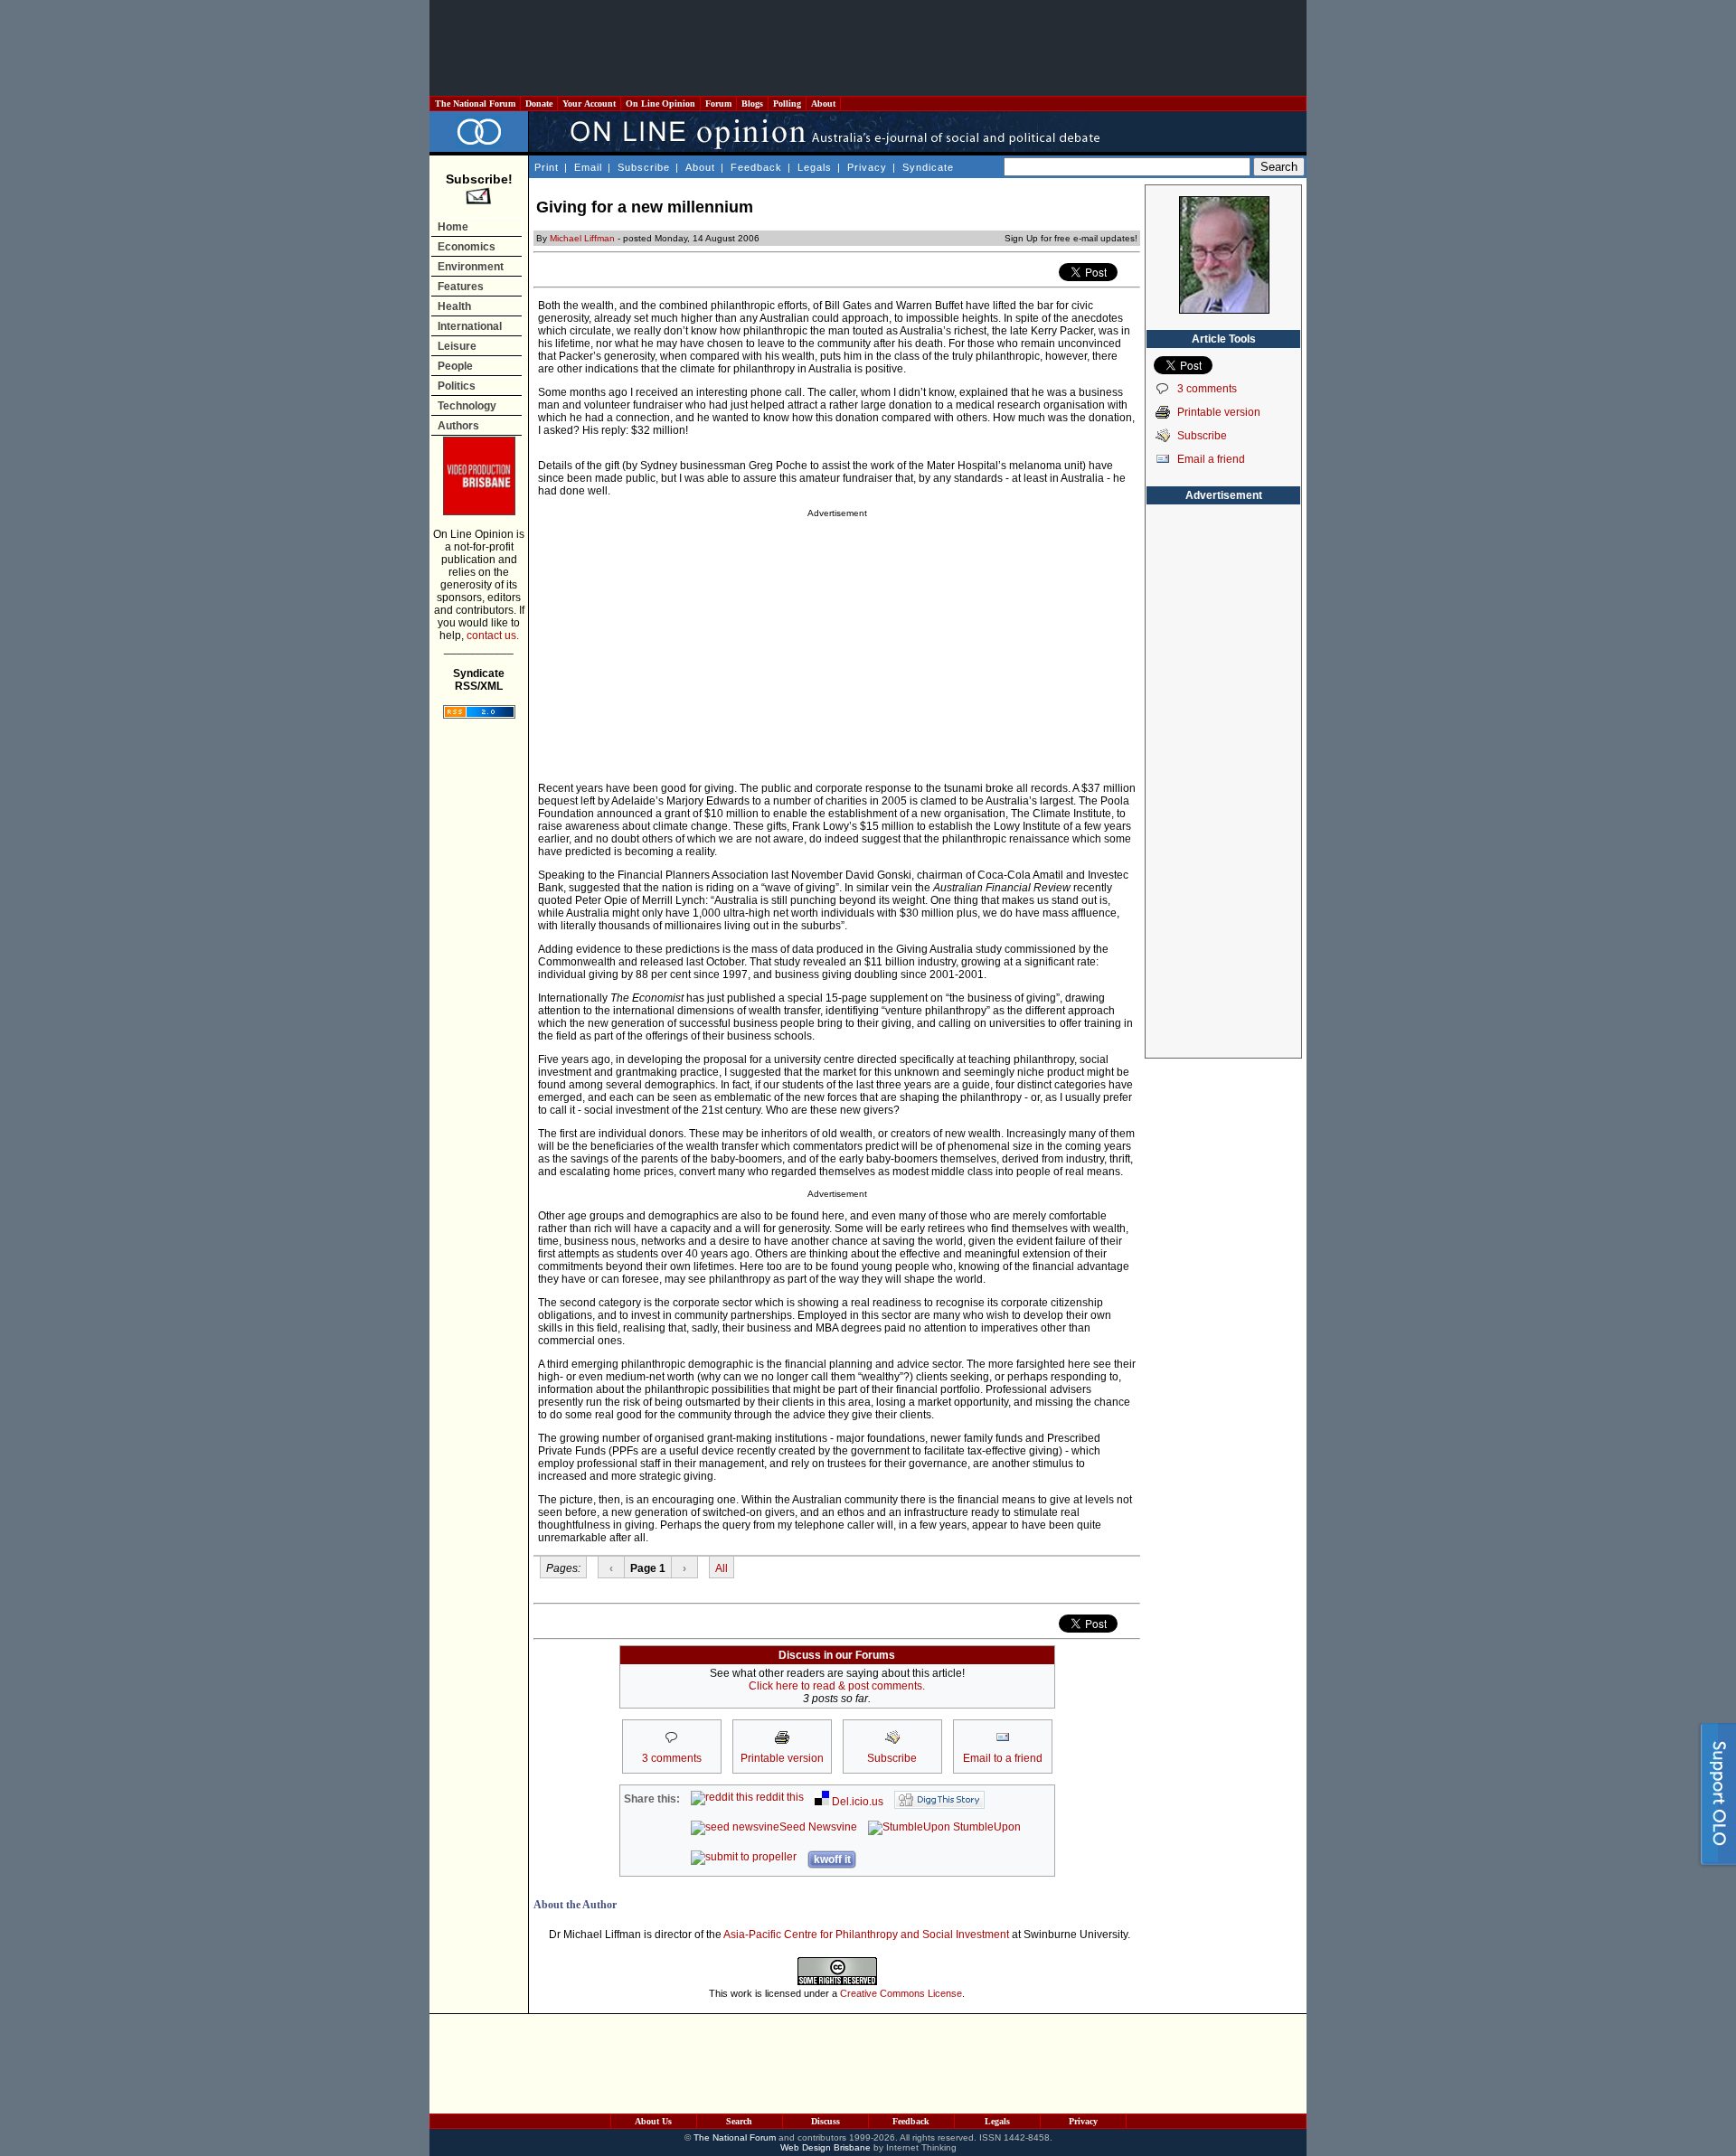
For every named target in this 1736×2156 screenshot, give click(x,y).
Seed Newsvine (818, 1827)
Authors (458, 426)
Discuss (826, 2121)
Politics (457, 386)
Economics (467, 247)
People (455, 366)
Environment (471, 267)
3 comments (1207, 389)
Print (547, 167)
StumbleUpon (986, 1827)
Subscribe (644, 167)
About (823, 104)
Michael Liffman (582, 238)
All (722, 1568)
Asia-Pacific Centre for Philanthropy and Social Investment (866, 1935)
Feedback (756, 167)
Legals (815, 167)
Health (454, 306)
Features (461, 287)
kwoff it (832, 1859)
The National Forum (475, 104)
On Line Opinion (660, 104)
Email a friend (1211, 459)
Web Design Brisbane (826, 2147)
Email (588, 167)
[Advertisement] (868, 48)
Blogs (752, 104)
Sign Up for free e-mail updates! (1071, 238)
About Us (653, 2121)
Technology (467, 406)
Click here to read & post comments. (837, 1686)
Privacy (867, 167)
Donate (539, 104)
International (470, 326)
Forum (718, 104)
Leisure (457, 346)
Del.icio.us (856, 1802)
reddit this (778, 1797)
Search (739, 2121)
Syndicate (928, 167)
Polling (787, 104)
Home (453, 227)
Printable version (1219, 412)
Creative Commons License (901, 1993)
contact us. (493, 636)
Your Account (589, 104)
